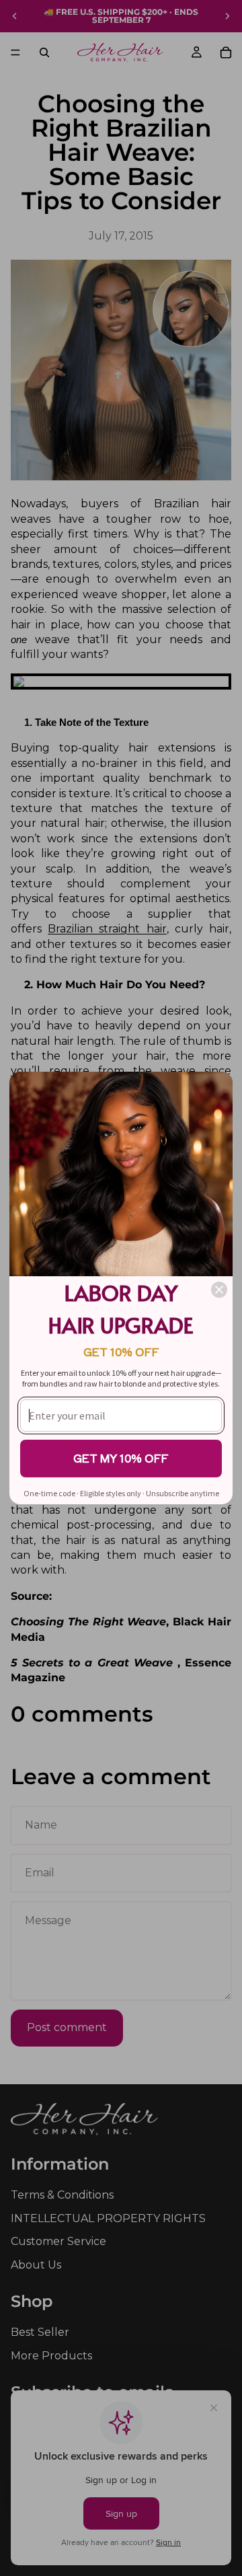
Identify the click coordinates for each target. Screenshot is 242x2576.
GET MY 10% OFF (121, 1458)
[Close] (219, 1290)
